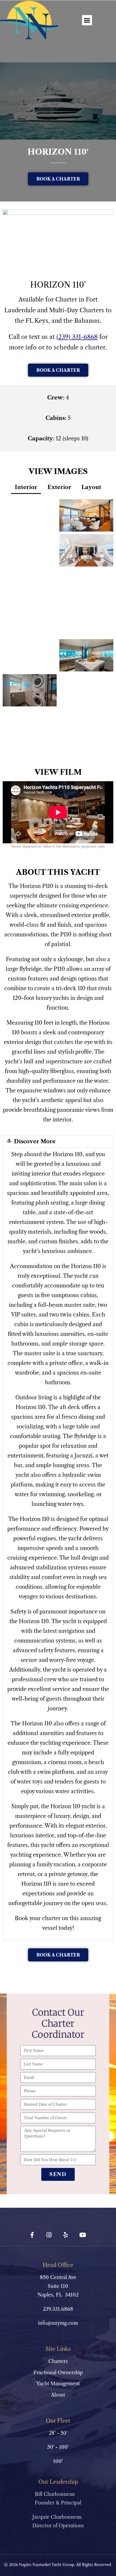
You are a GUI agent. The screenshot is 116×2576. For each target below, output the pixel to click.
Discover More (35, 1141)
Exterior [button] (59, 487)
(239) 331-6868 (77, 337)
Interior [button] (26, 487)
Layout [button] (91, 487)
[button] (87, 20)
